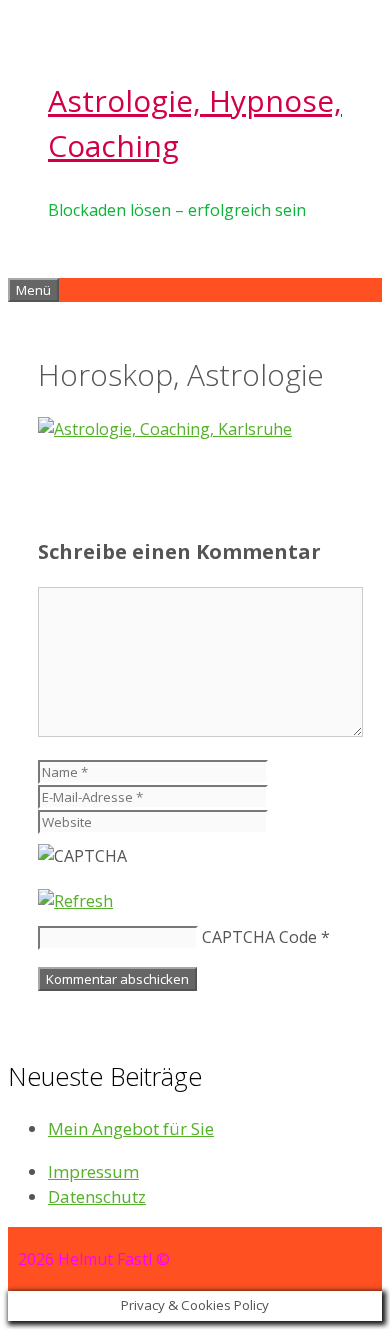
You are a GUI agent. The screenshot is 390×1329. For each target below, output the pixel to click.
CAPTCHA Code (259, 937)
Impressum (93, 1171)
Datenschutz (97, 1196)
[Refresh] (75, 901)
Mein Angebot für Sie (131, 1128)
